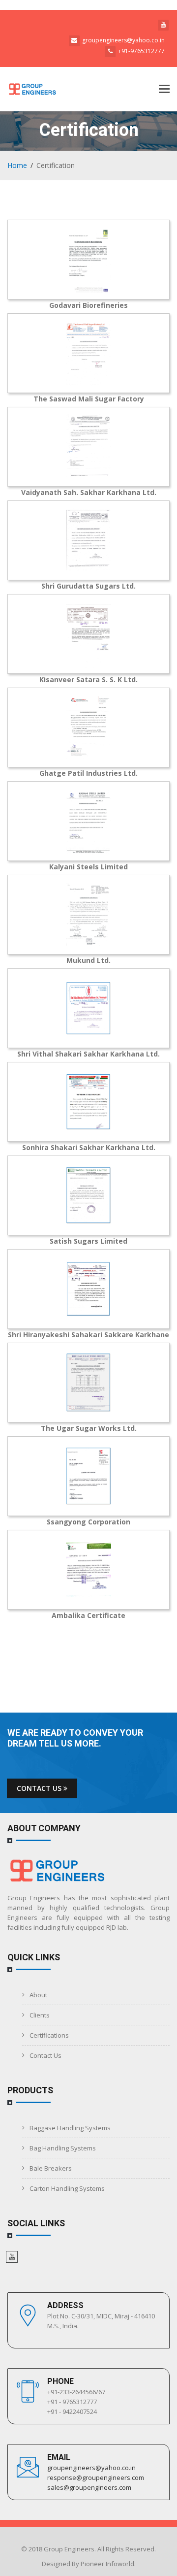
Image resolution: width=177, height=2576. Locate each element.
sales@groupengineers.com (89, 2487)
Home (17, 165)
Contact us (40, 1788)
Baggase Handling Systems (70, 2128)
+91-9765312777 (141, 51)
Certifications (49, 2035)
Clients (40, 2015)
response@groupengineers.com (96, 2477)
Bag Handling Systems (63, 2148)
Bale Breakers (51, 2168)
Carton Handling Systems (67, 2188)
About (38, 1995)
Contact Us (45, 2055)
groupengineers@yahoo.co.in (123, 40)
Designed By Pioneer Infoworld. (89, 2564)
